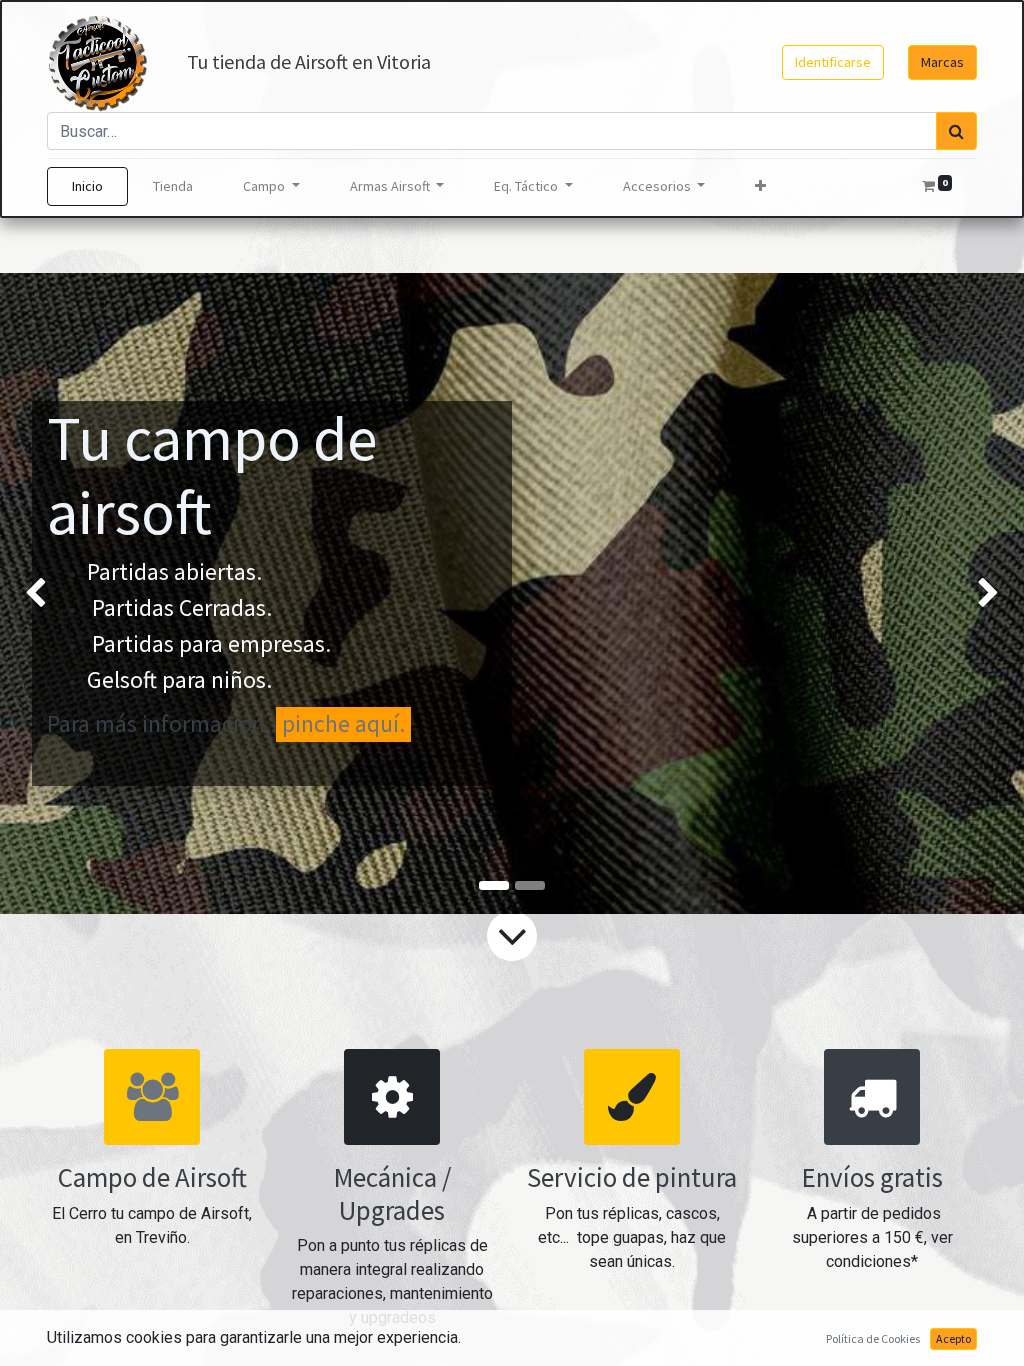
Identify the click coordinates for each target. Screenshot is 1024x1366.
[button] (760, 186)
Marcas (942, 62)
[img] (41, 594)
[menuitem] (87, 186)
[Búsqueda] (956, 131)
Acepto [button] (953, 1338)
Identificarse (833, 62)
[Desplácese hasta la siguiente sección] (512, 936)
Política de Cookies (873, 1338)
